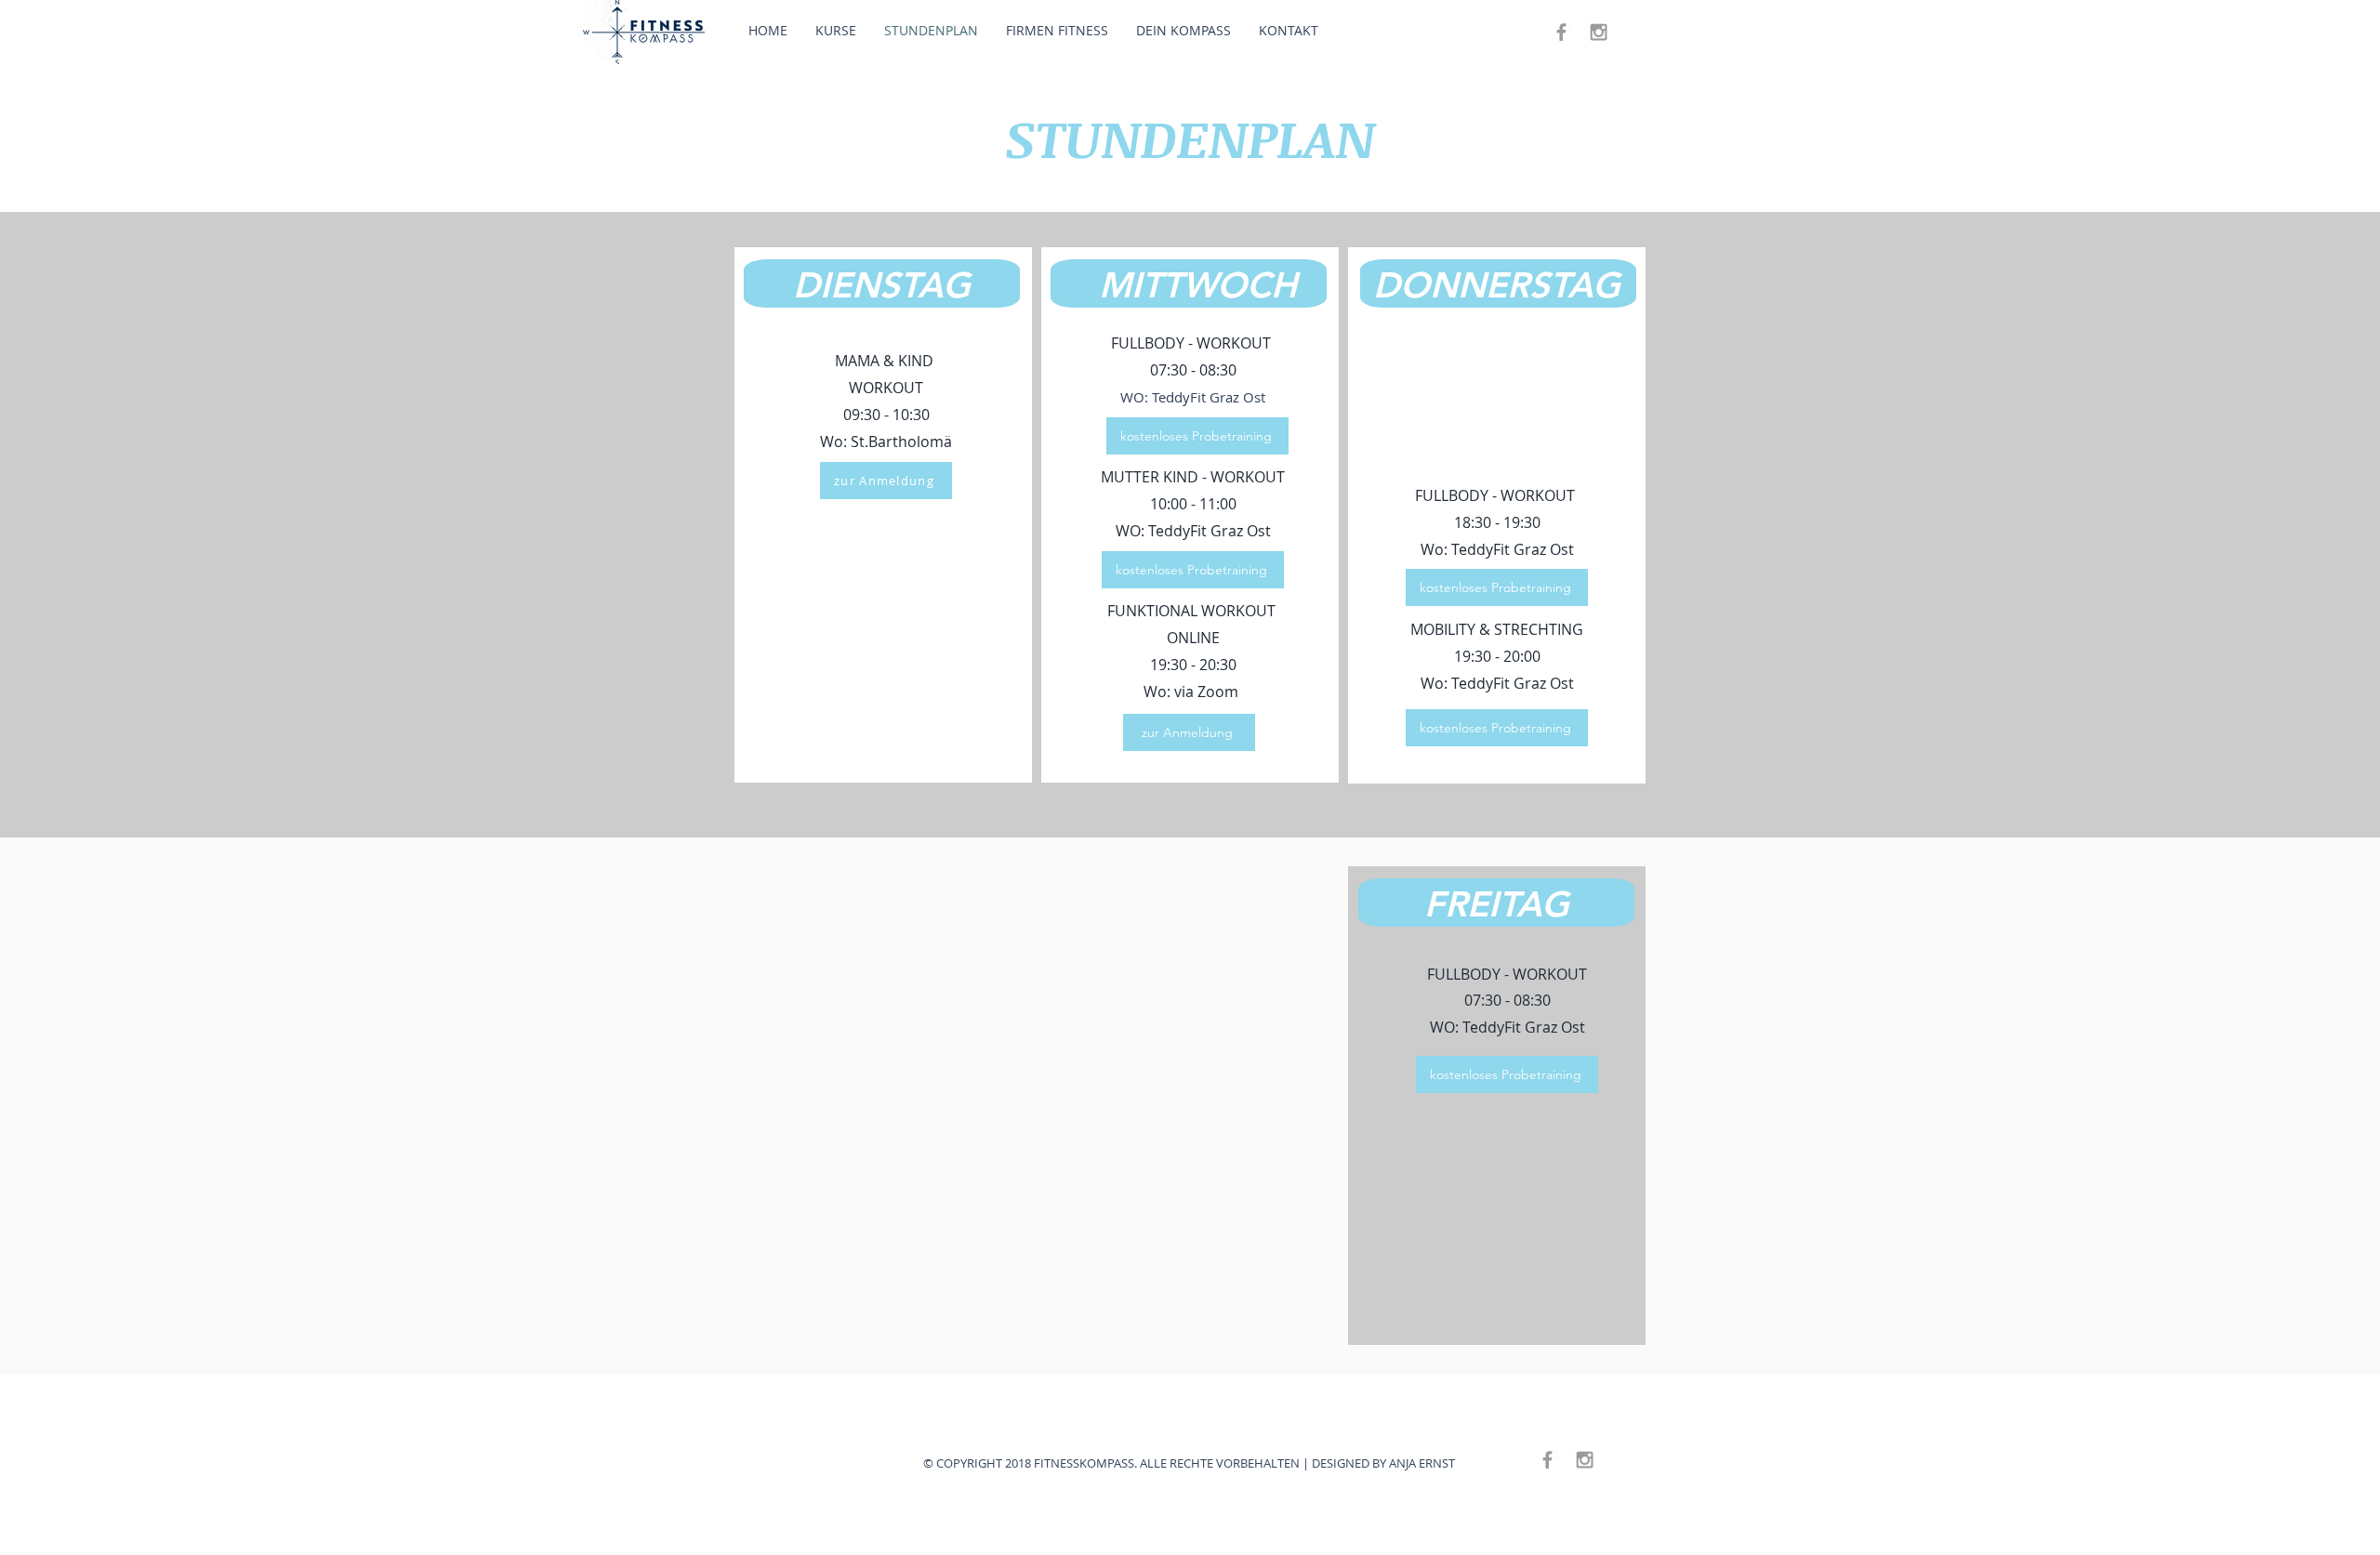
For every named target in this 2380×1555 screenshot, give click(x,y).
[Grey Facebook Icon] (1561, 32)
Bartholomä (910, 441)
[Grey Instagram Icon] (1599, 32)
